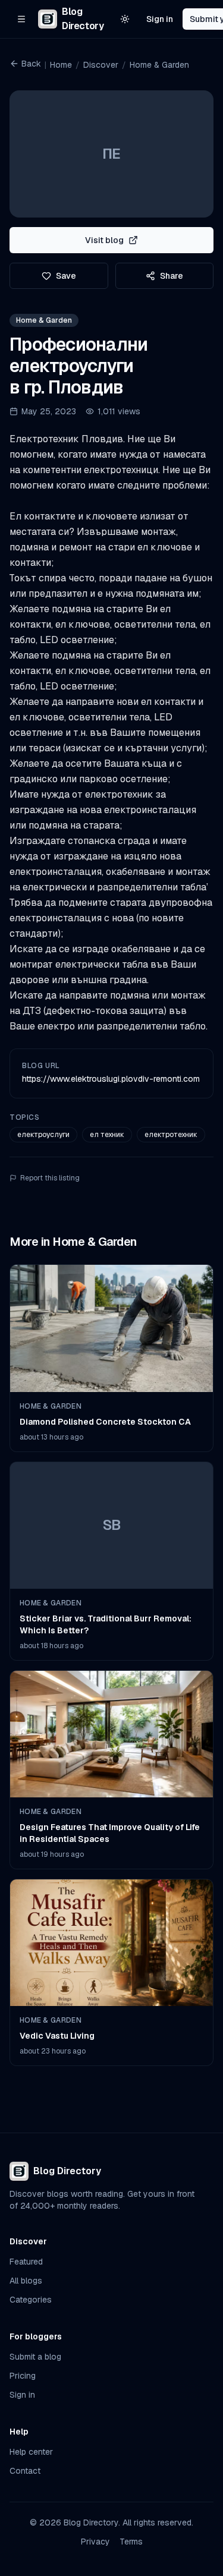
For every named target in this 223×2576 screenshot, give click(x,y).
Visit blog (104, 240)
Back (31, 64)
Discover (101, 65)
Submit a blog (35, 2357)
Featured (26, 2262)
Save (66, 276)
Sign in (160, 19)
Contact (25, 2471)
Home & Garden (159, 65)
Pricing (23, 2376)
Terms (131, 2542)
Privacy (95, 2542)
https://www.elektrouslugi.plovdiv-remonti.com (111, 1079)
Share (172, 276)
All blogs (26, 2281)
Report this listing (50, 1178)
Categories (31, 2300)
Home (61, 65)
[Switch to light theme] (125, 19)
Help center (31, 2452)
